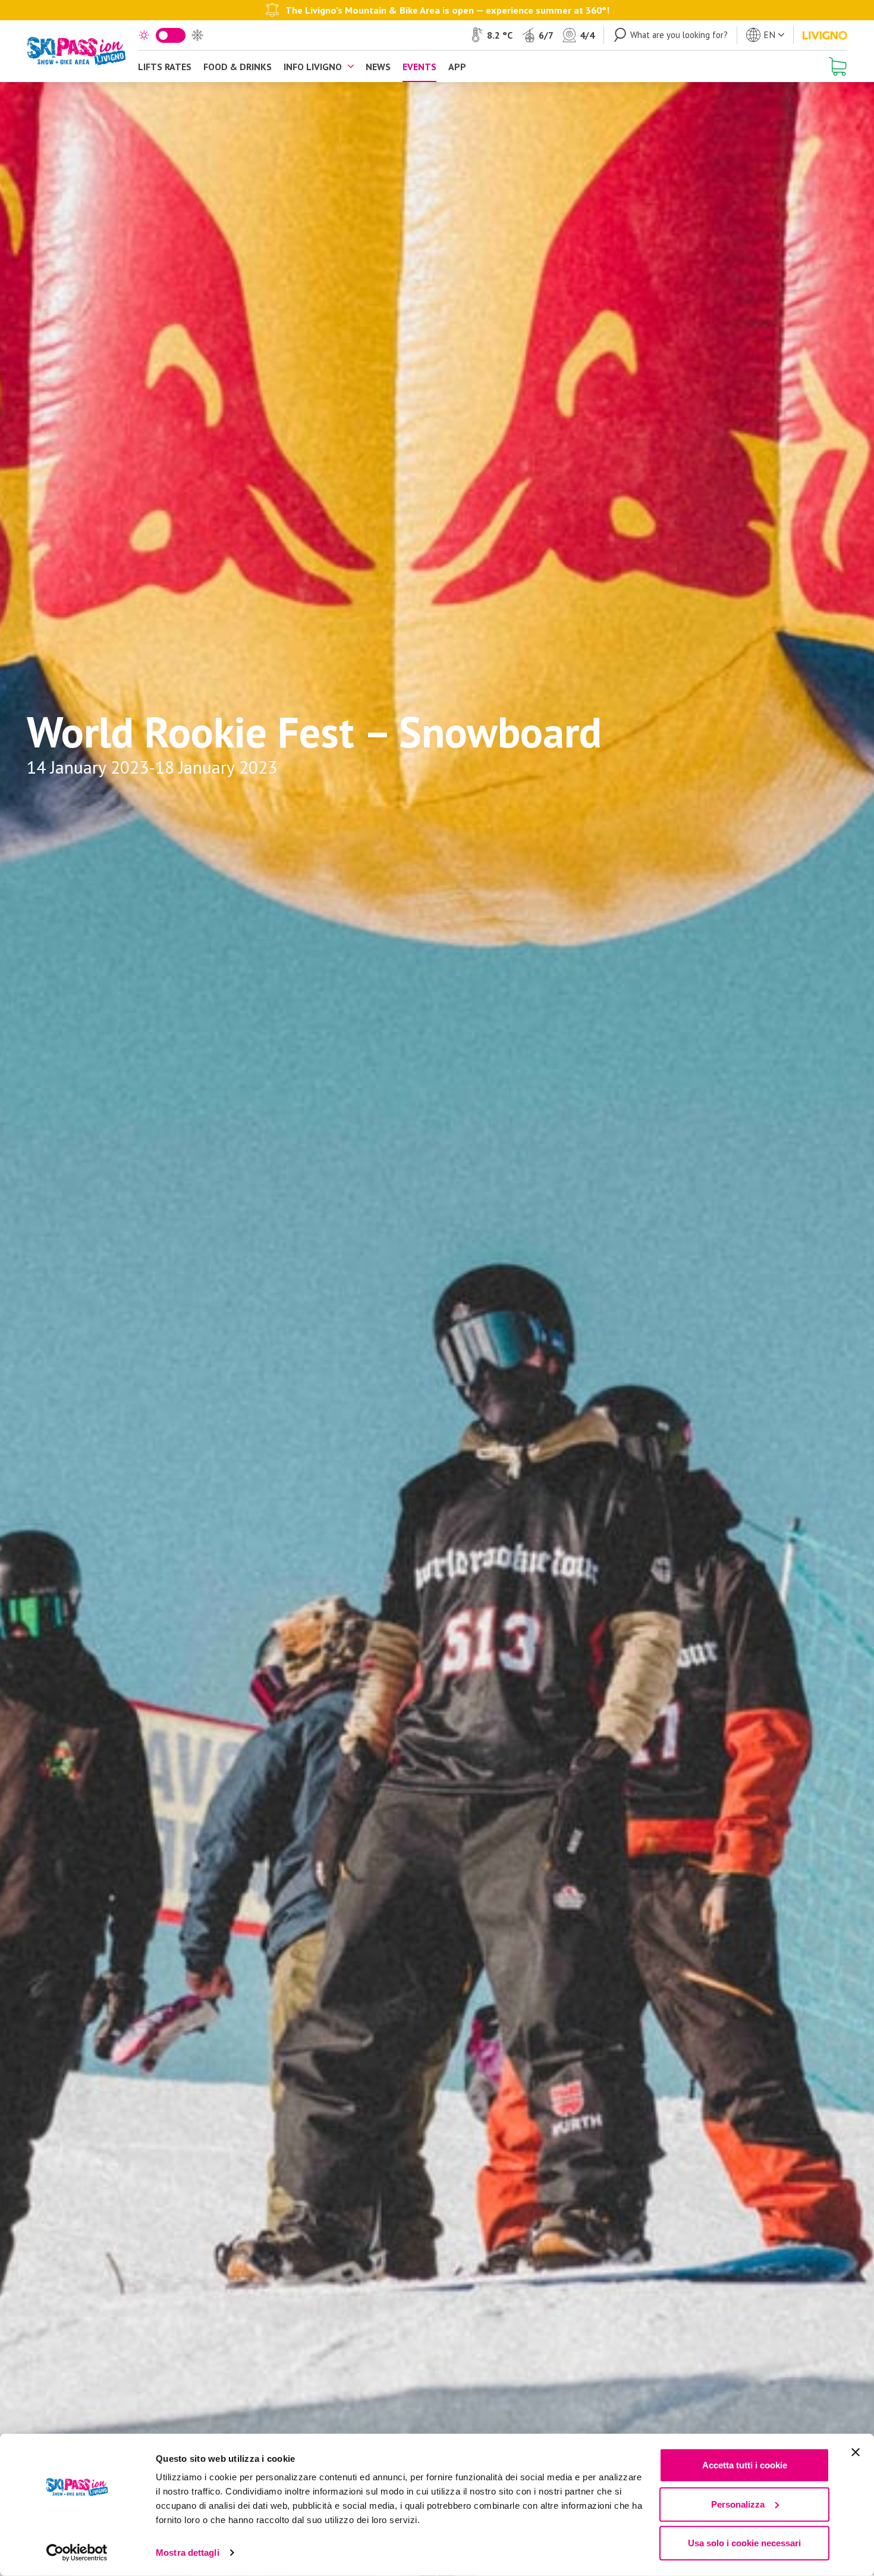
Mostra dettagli (188, 2553)
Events (419, 67)
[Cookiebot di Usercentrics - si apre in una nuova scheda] (77, 2553)
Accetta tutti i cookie (745, 2465)
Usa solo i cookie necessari (744, 2543)
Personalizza (738, 2504)
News (378, 67)
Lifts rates (165, 67)
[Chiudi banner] (856, 2452)
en (769, 34)
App (457, 67)
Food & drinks (238, 67)
